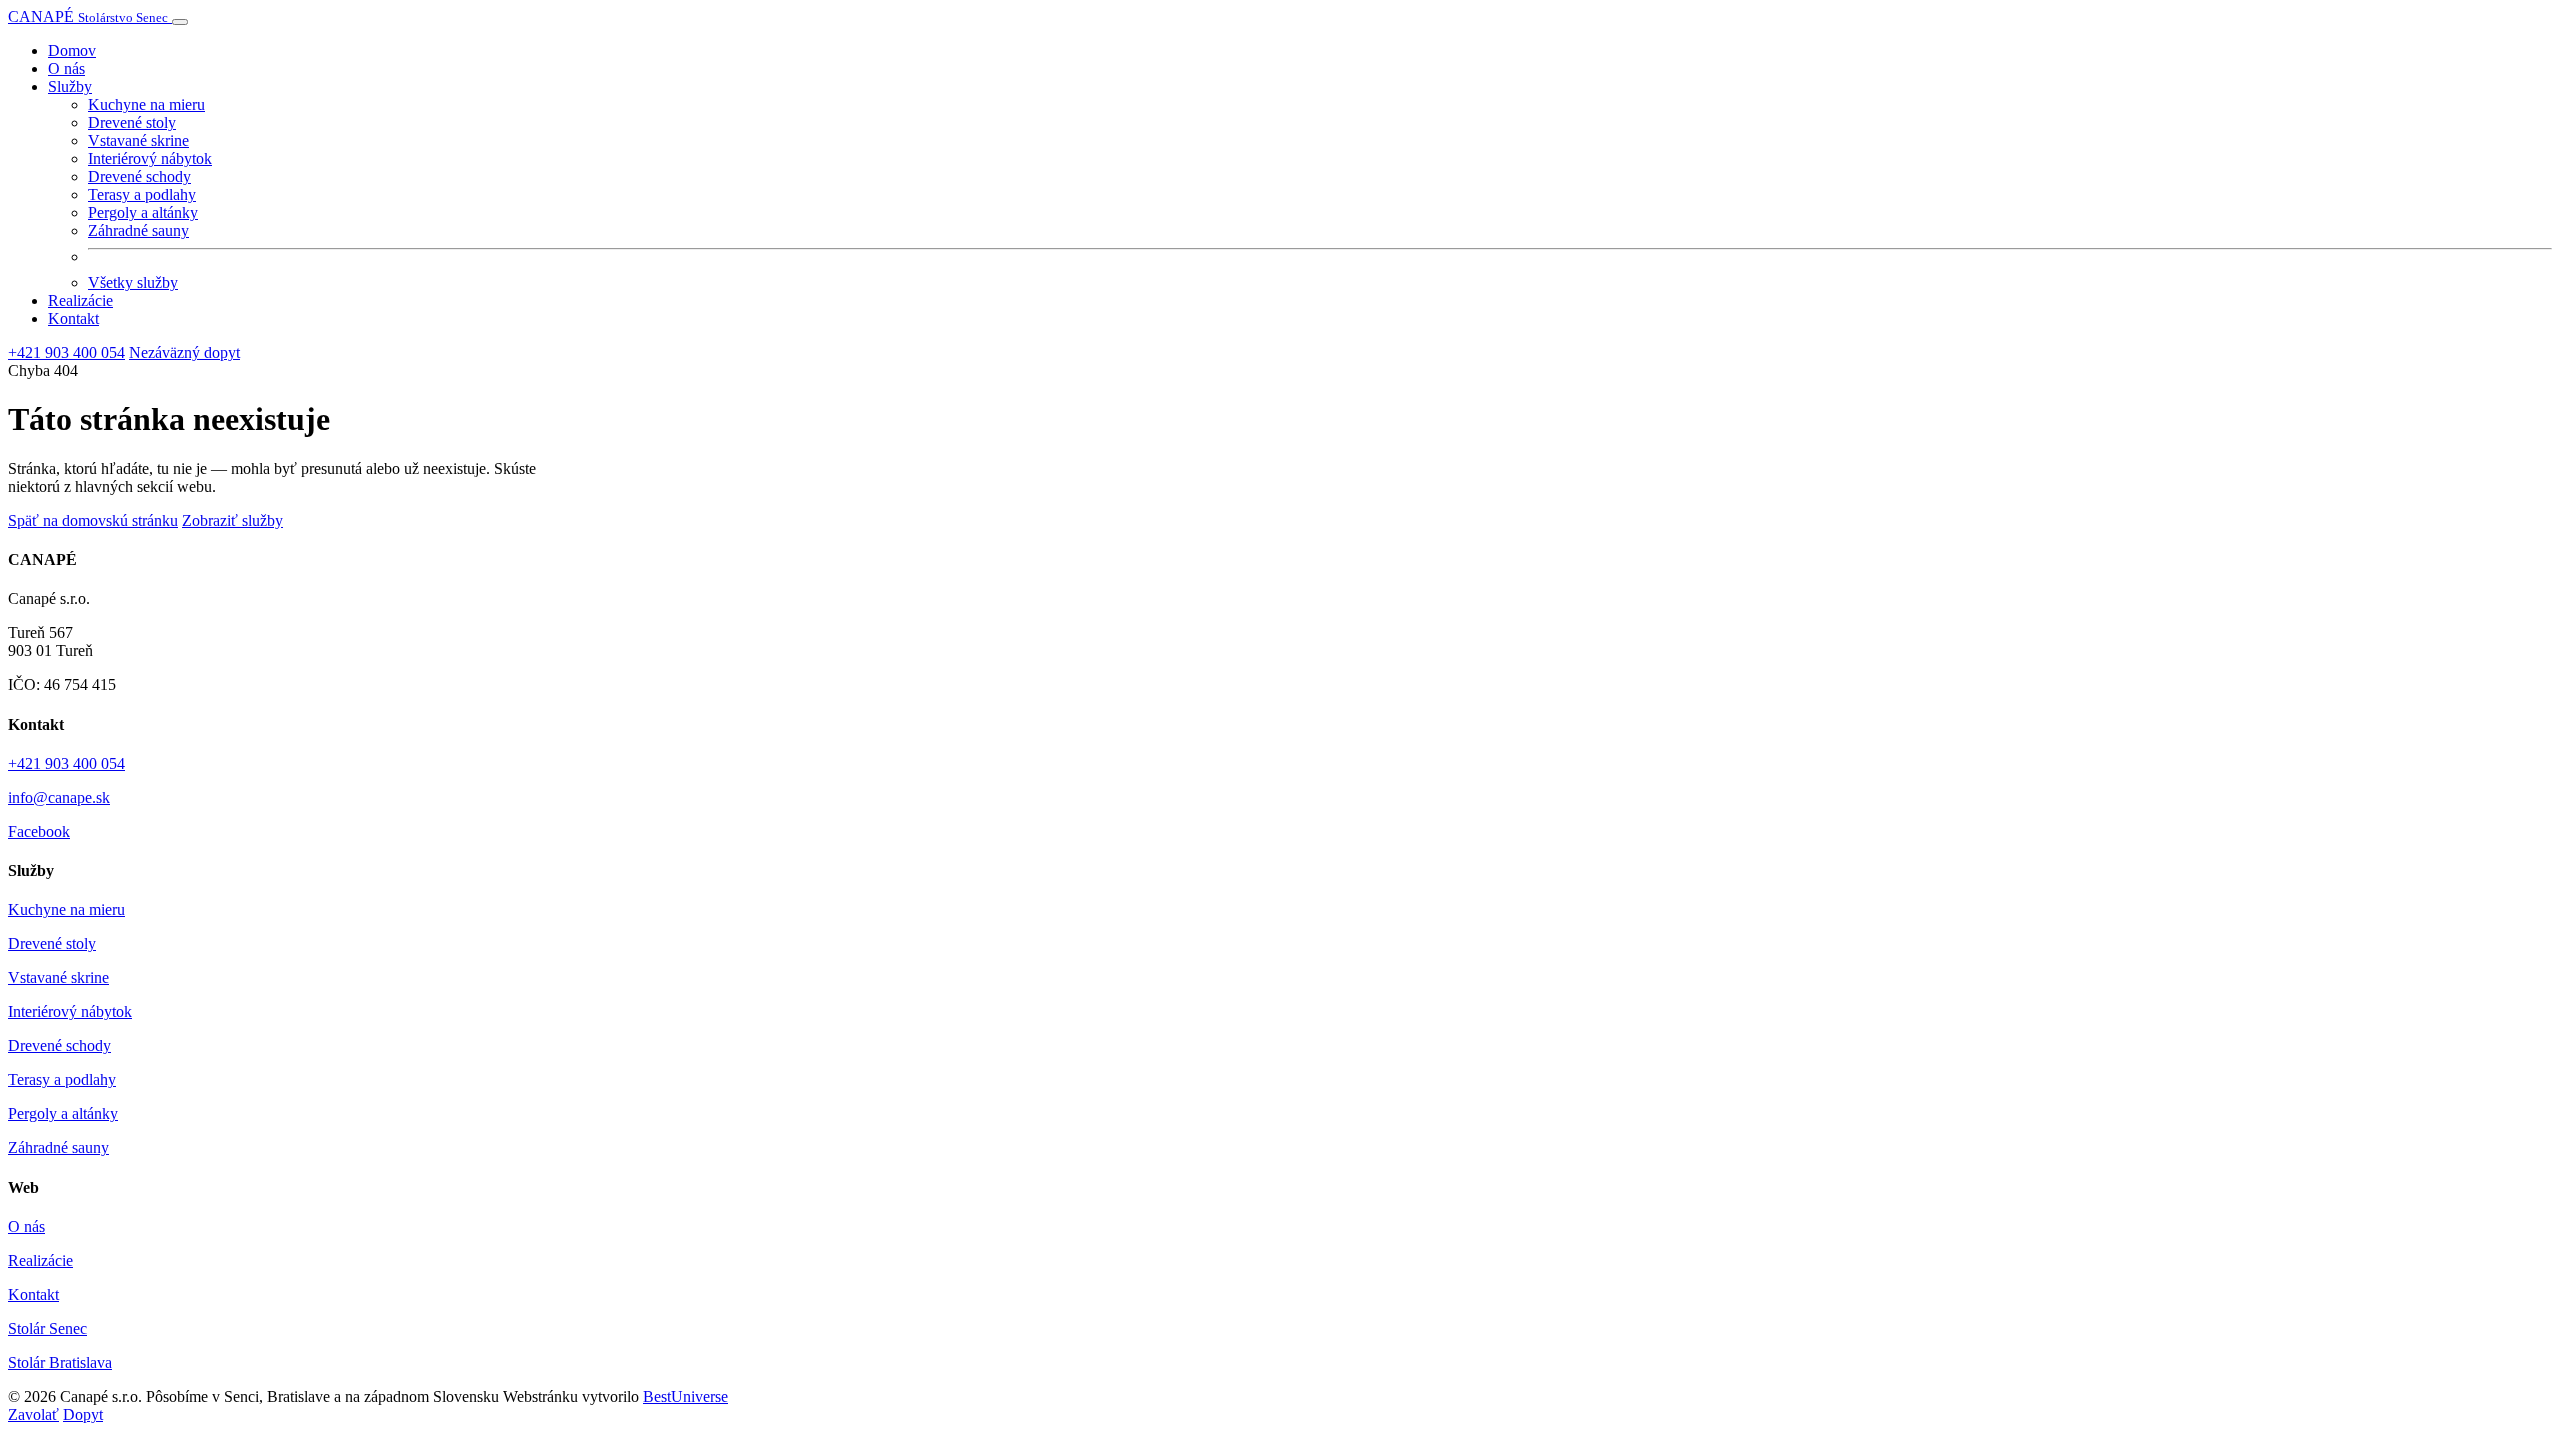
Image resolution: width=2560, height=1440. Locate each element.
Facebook (39, 831)
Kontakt (73, 318)
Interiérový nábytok (150, 158)
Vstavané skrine (138, 140)
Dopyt (83, 1414)
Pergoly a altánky (143, 212)
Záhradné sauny (138, 230)
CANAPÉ (88, 16)
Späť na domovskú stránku (93, 520)
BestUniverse (685, 1396)
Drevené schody (139, 176)
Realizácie (80, 300)
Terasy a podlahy (142, 194)
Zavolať (33, 1414)
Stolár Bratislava (60, 1362)
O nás (66, 68)
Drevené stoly (132, 122)
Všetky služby (133, 282)
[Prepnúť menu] (180, 22)
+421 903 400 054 (66, 352)
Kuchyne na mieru (146, 104)
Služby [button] (70, 86)
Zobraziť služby (232, 520)
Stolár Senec (47, 1328)
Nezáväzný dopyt (184, 352)
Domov (72, 50)
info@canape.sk (59, 797)
